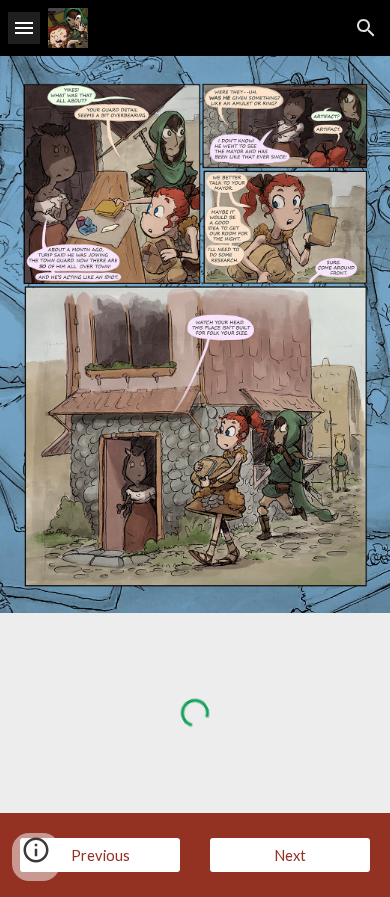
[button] (24, 27)
